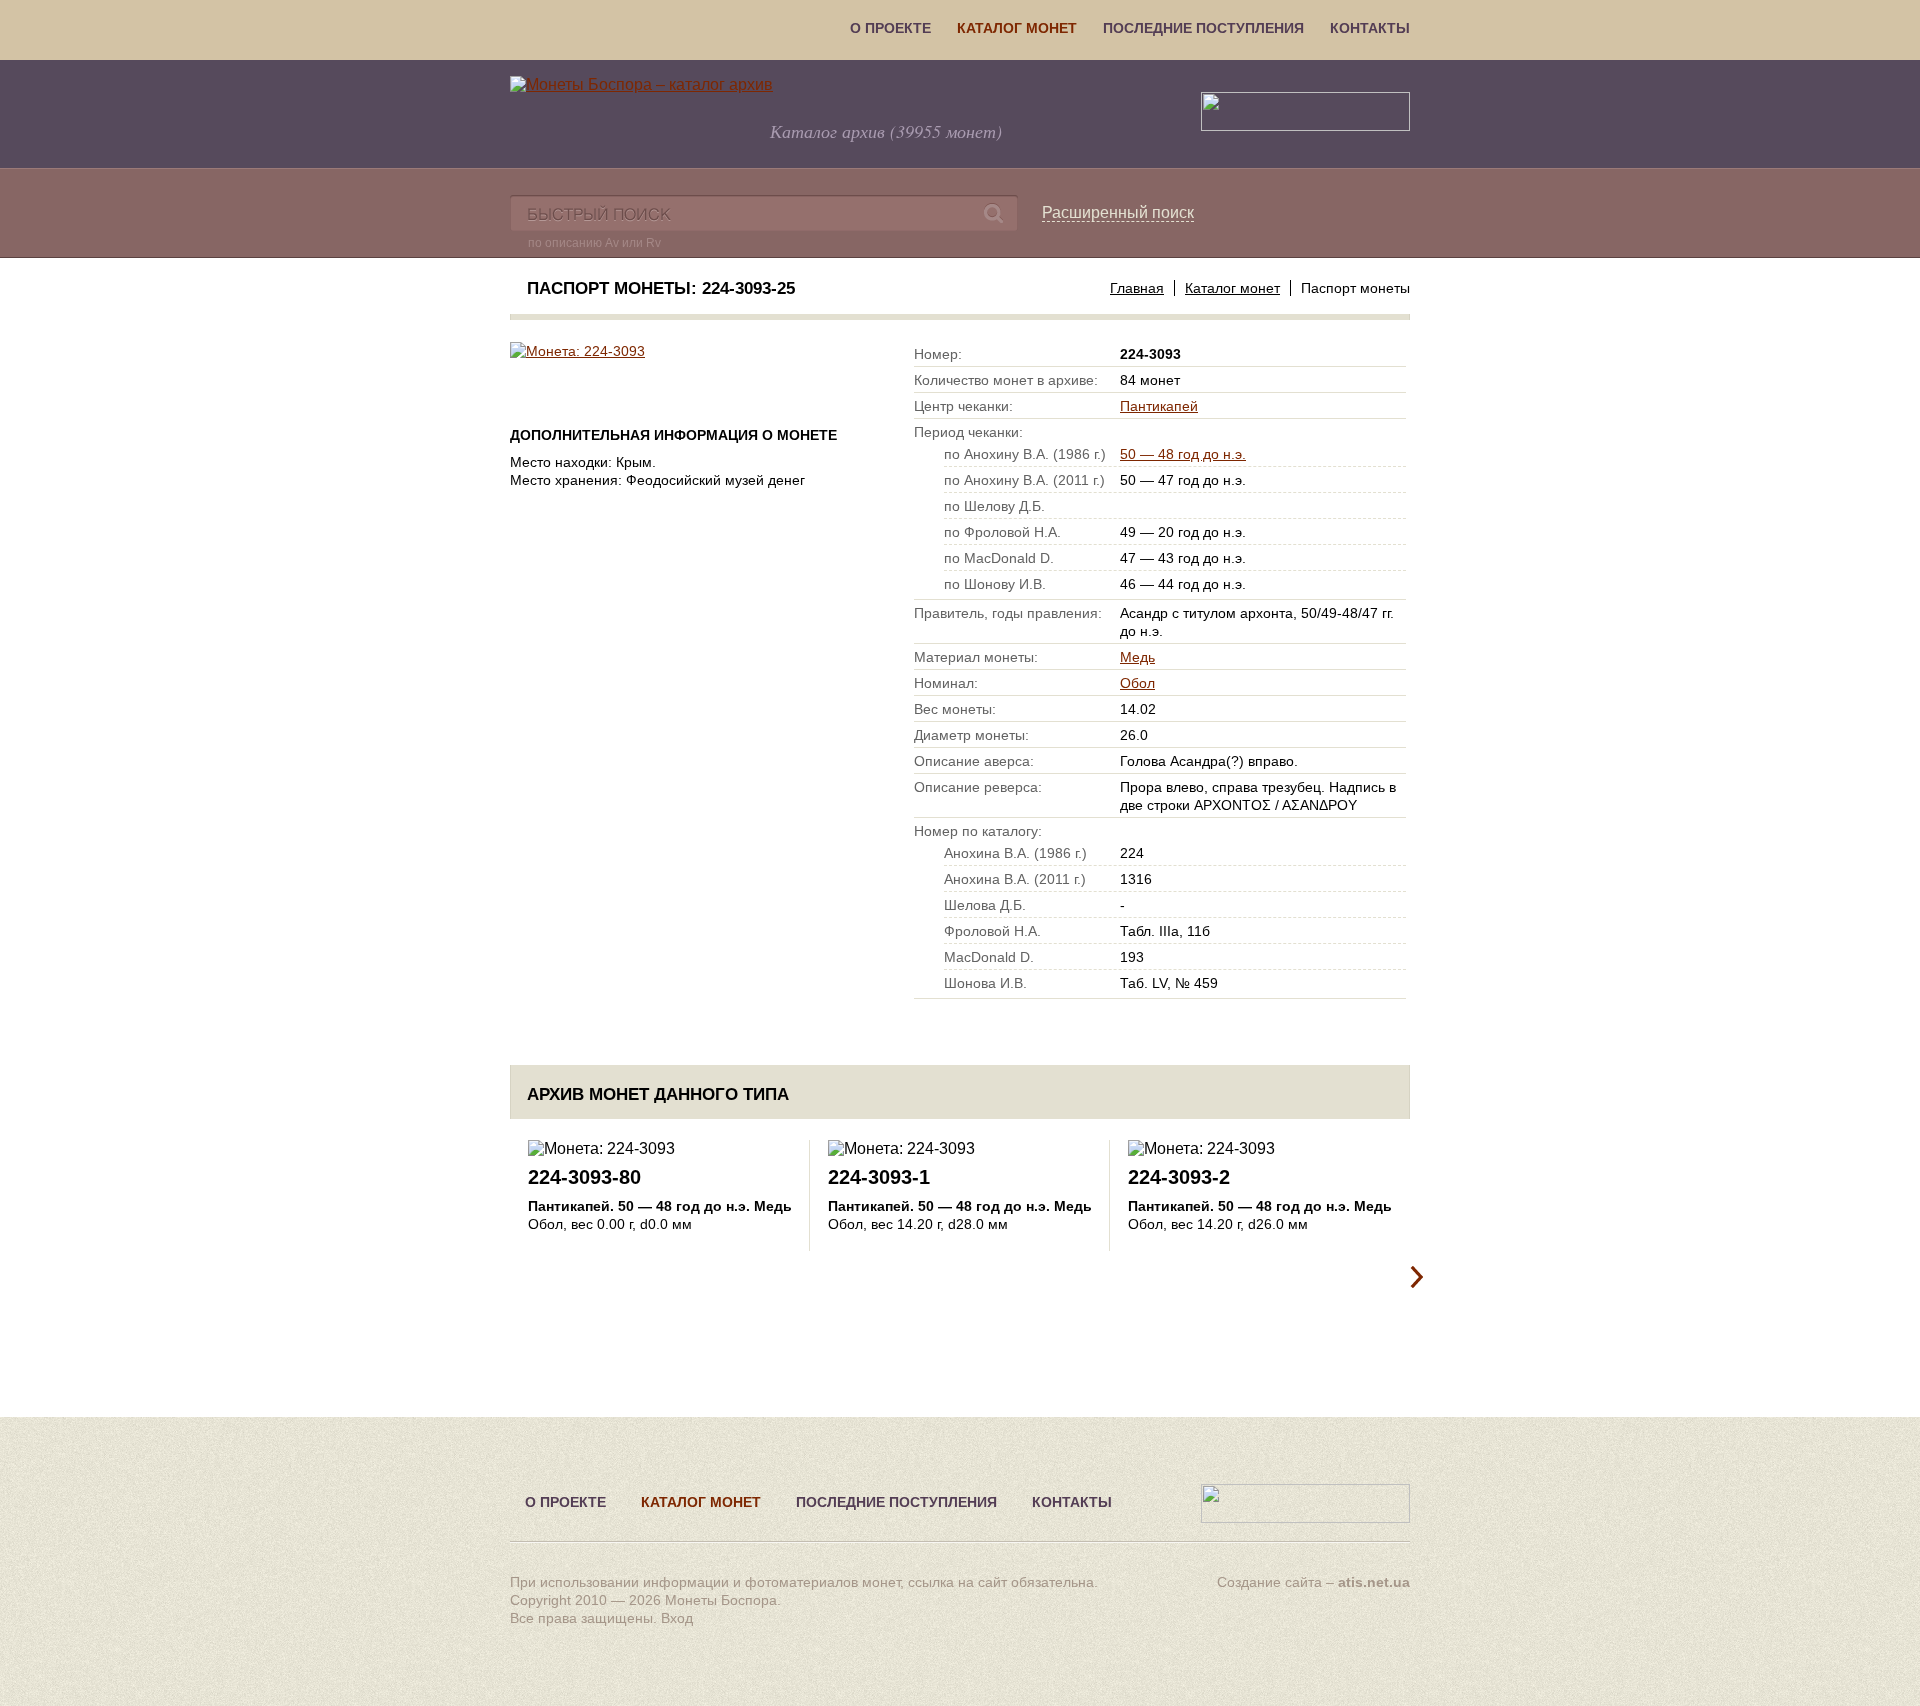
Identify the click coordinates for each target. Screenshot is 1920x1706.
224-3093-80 (584, 1177)
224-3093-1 (879, 1177)
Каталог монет (1017, 28)
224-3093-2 (1179, 1177)
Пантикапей (1159, 406)
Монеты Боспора (721, 1600)
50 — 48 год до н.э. (1183, 454)
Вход (677, 1618)
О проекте (890, 28)
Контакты (1370, 28)
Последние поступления (1203, 28)
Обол (1137, 683)
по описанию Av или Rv (594, 243)
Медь (1137, 657)
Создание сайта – (1313, 1582)
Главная (1137, 288)
